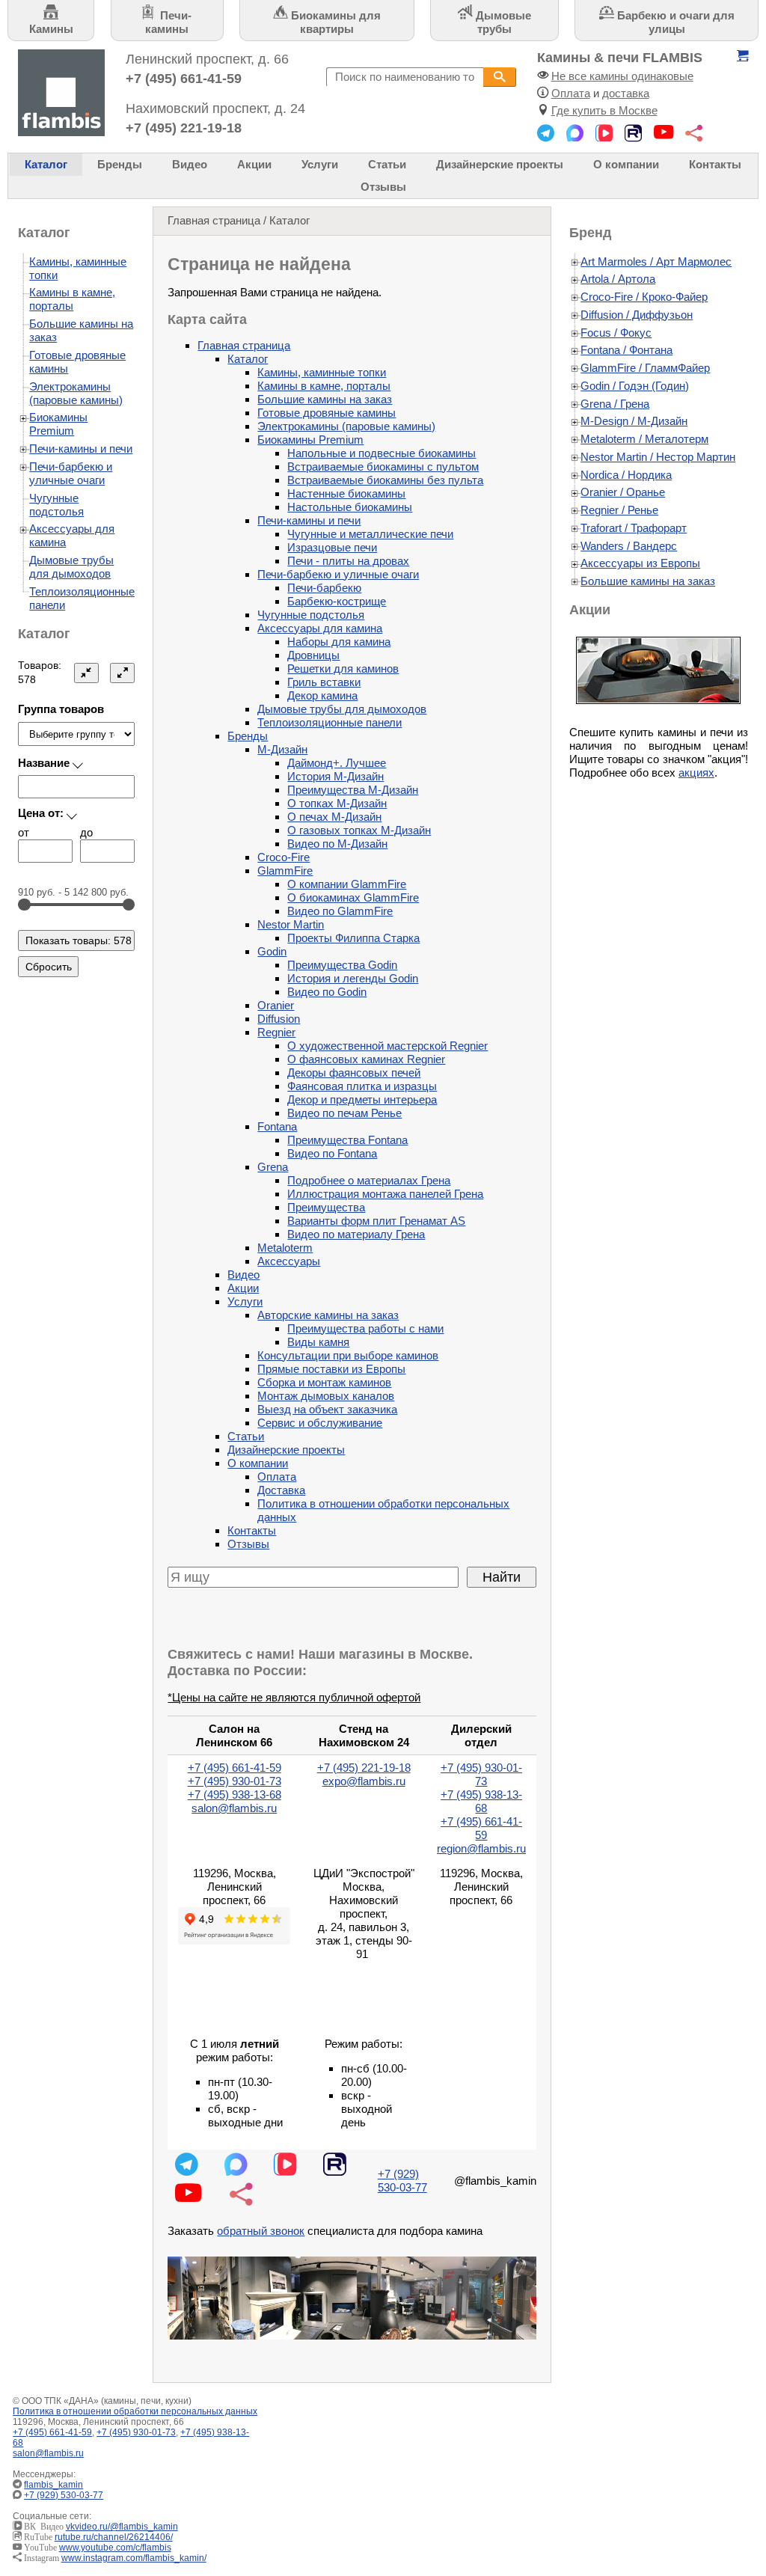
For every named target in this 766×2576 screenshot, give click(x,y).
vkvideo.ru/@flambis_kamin (122, 2527)
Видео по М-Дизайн (337, 844)
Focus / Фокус (616, 333)
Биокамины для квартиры (334, 22)
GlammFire (285, 871)
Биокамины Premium (310, 440)
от (24, 832)
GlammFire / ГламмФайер (645, 368)
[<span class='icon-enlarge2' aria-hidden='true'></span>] (123, 673)
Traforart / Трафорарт (634, 528)
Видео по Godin (327, 992)
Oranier (276, 1005)
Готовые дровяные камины (327, 413)
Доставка (281, 1490)
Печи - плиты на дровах (348, 561)
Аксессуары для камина (320, 628)
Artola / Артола (618, 279)
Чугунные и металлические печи (370, 534)
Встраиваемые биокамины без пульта (385, 480)
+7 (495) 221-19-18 (184, 128)
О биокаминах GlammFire (353, 897)
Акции (254, 164)
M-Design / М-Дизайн (634, 421)
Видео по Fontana (332, 1153)
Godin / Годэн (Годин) (635, 386)
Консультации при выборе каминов (348, 1355)
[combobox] (405, 77)
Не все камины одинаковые (622, 76)
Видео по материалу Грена (356, 1234)
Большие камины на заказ (325, 399)
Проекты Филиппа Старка (353, 938)
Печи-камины (168, 22)
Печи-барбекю (324, 588)
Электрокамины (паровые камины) (346, 426)
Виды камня (318, 1342)
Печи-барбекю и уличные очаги (338, 574)
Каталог (46, 164)
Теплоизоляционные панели (330, 722)
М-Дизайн (282, 749)
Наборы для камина (339, 642)
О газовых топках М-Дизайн (359, 830)
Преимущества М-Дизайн (353, 790)
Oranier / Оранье (623, 492)
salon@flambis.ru (234, 1808)
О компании (626, 164)
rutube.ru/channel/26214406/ (114, 2537)
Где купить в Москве (604, 110)
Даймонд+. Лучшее (337, 763)
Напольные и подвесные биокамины (382, 453)
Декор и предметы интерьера (362, 1099)
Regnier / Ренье (619, 510)
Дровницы (313, 655)
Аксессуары (289, 1261)
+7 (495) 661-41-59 (184, 78)
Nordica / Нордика (626, 475)
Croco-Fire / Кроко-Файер (644, 297)
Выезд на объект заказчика (327, 1409)
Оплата (571, 93)
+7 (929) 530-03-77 (402, 2181)
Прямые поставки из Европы (331, 1369)
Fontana (277, 1126)
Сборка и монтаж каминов (324, 1382)
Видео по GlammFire (340, 911)
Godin (272, 951)
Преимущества (326, 1207)
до (86, 832)
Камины (51, 29)
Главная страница (214, 220)
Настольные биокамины (350, 507)
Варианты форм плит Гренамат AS (376, 1221)
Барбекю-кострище (337, 601)
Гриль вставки (324, 682)
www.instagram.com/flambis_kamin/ (134, 2558)
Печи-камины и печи (309, 520)
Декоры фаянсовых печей (354, 1073)
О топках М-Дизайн (337, 803)
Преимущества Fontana (347, 1140)
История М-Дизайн (335, 776)
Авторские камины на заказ (328, 1315)
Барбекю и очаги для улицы (674, 22)
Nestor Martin (291, 924)
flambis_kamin (53, 2485)
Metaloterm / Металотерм (644, 439)
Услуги (320, 164)
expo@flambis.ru (364, 1781)
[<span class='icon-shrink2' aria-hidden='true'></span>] (87, 673)
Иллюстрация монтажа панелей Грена (385, 1194)
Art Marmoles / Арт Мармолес (656, 261)
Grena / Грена (615, 404)
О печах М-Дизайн (334, 817)
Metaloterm (285, 1248)
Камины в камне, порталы (324, 386)
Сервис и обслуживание (320, 1423)
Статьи (387, 164)
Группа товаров (61, 709)
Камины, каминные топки (322, 372)
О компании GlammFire (347, 884)
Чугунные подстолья (311, 615)
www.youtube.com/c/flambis (115, 2548)
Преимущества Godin (342, 965)
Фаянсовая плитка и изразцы (362, 1086)
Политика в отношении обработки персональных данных (135, 2411)
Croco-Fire (284, 857)
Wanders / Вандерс (629, 546)
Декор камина (322, 695)
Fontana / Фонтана (626, 350)
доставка (626, 93)
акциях (696, 773)
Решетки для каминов (343, 669)
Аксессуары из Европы (640, 563)
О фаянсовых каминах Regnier (366, 1059)
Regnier (276, 1032)
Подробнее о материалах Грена (369, 1180)
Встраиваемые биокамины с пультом (383, 466)
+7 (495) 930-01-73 (235, 1781)
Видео (190, 164)
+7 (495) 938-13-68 (235, 1795)
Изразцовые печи (332, 547)
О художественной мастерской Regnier (387, 1046)
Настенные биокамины (346, 493)
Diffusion (279, 1019)
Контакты (715, 164)
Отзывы (383, 187)
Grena (273, 1167)
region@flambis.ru (481, 1848)
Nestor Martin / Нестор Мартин (658, 457)
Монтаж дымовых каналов (326, 1396)
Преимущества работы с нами (365, 1328)
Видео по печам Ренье (344, 1113)
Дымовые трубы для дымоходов (342, 709)
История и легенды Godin (353, 978)
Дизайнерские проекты (500, 164)
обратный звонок (261, 2231)
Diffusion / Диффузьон (637, 315)
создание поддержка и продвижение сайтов (728, 2491)
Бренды (120, 164)
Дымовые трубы (502, 22)
